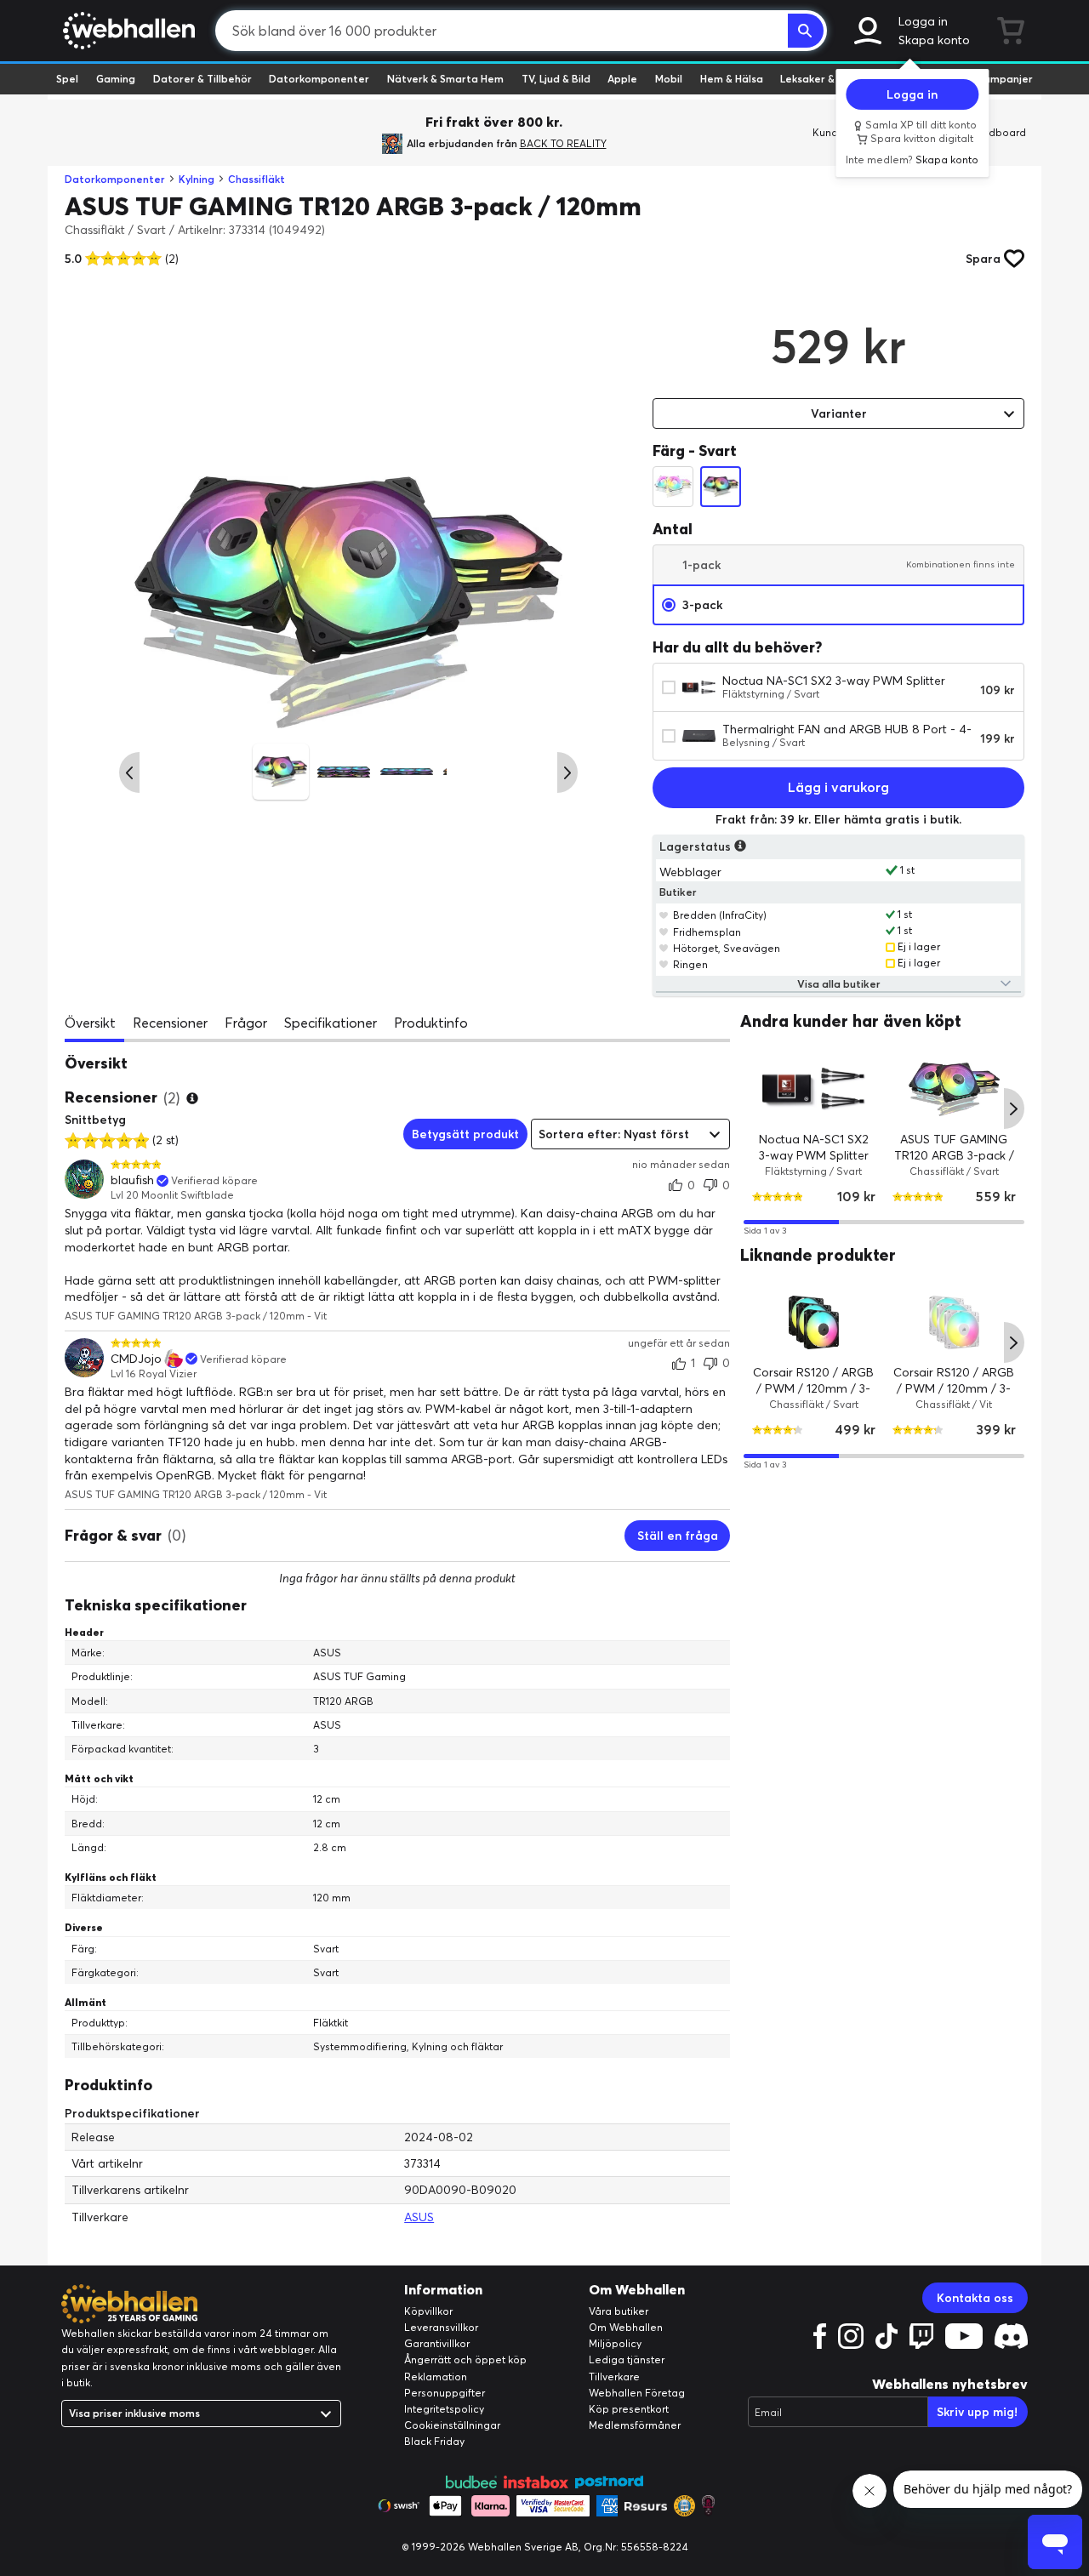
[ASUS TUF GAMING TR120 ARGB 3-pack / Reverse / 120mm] (954, 1089)
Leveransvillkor (441, 2327)
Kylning (197, 179)
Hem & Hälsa (732, 79)
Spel (67, 79)
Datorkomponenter (319, 79)
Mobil (669, 79)
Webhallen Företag (637, 2393)
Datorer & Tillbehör (202, 79)
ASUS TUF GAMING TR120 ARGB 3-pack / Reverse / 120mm (954, 1156)
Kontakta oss (975, 2298)
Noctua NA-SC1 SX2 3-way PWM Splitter (834, 681)
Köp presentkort (629, 2409)
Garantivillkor (437, 2343)
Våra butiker (619, 2311)
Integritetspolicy (444, 2409)
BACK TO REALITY (563, 143)
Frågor (246, 1023)
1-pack (849, 565)
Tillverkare (614, 2377)
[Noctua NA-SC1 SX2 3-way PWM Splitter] (814, 1089)
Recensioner (170, 1023)
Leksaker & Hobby (825, 79)
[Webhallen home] (126, 31)
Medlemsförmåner (635, 2425)
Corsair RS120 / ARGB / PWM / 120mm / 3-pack (814, 1389)
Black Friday (434, 2441)
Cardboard (998, 132)
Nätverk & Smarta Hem (445, 79)
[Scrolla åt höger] (567, 772)
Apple (622, 79)
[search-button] (806, 31)
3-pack (702, 605)
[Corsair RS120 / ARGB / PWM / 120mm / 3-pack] (814, 1323)
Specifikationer (331, 1023)
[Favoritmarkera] (664, 915)
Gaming (116, 79)
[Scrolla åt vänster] (129, 772)
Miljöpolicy (615, 2343)
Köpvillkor (428, 2311)
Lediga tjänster (627, 2359)
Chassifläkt (257, 179)
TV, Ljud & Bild (556, 79)
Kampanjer (1005, 79)
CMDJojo (136, 1359)
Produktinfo (431, 1023)
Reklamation (436, 2377)
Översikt (90, 1023)
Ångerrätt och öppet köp (465, 2359)
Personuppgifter (445, 2393)
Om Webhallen (626, 2327)
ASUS (419, 2217)
